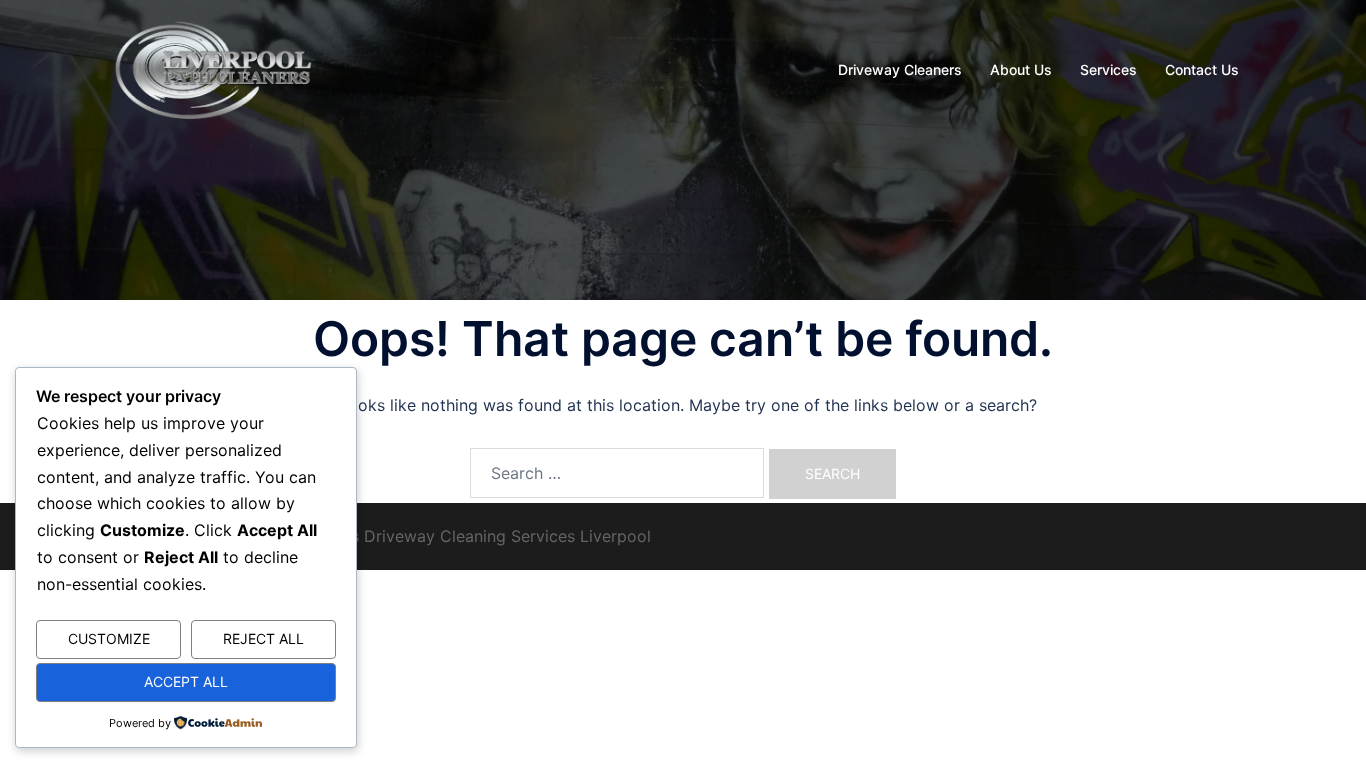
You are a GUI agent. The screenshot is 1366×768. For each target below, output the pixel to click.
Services (1108, 69)
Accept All (186, 681)
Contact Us (1202, 69)
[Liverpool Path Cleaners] (214, 68)
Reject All (263, 638)
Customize (109, 638)
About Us (1021, 69)
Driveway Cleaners (900, 69)
